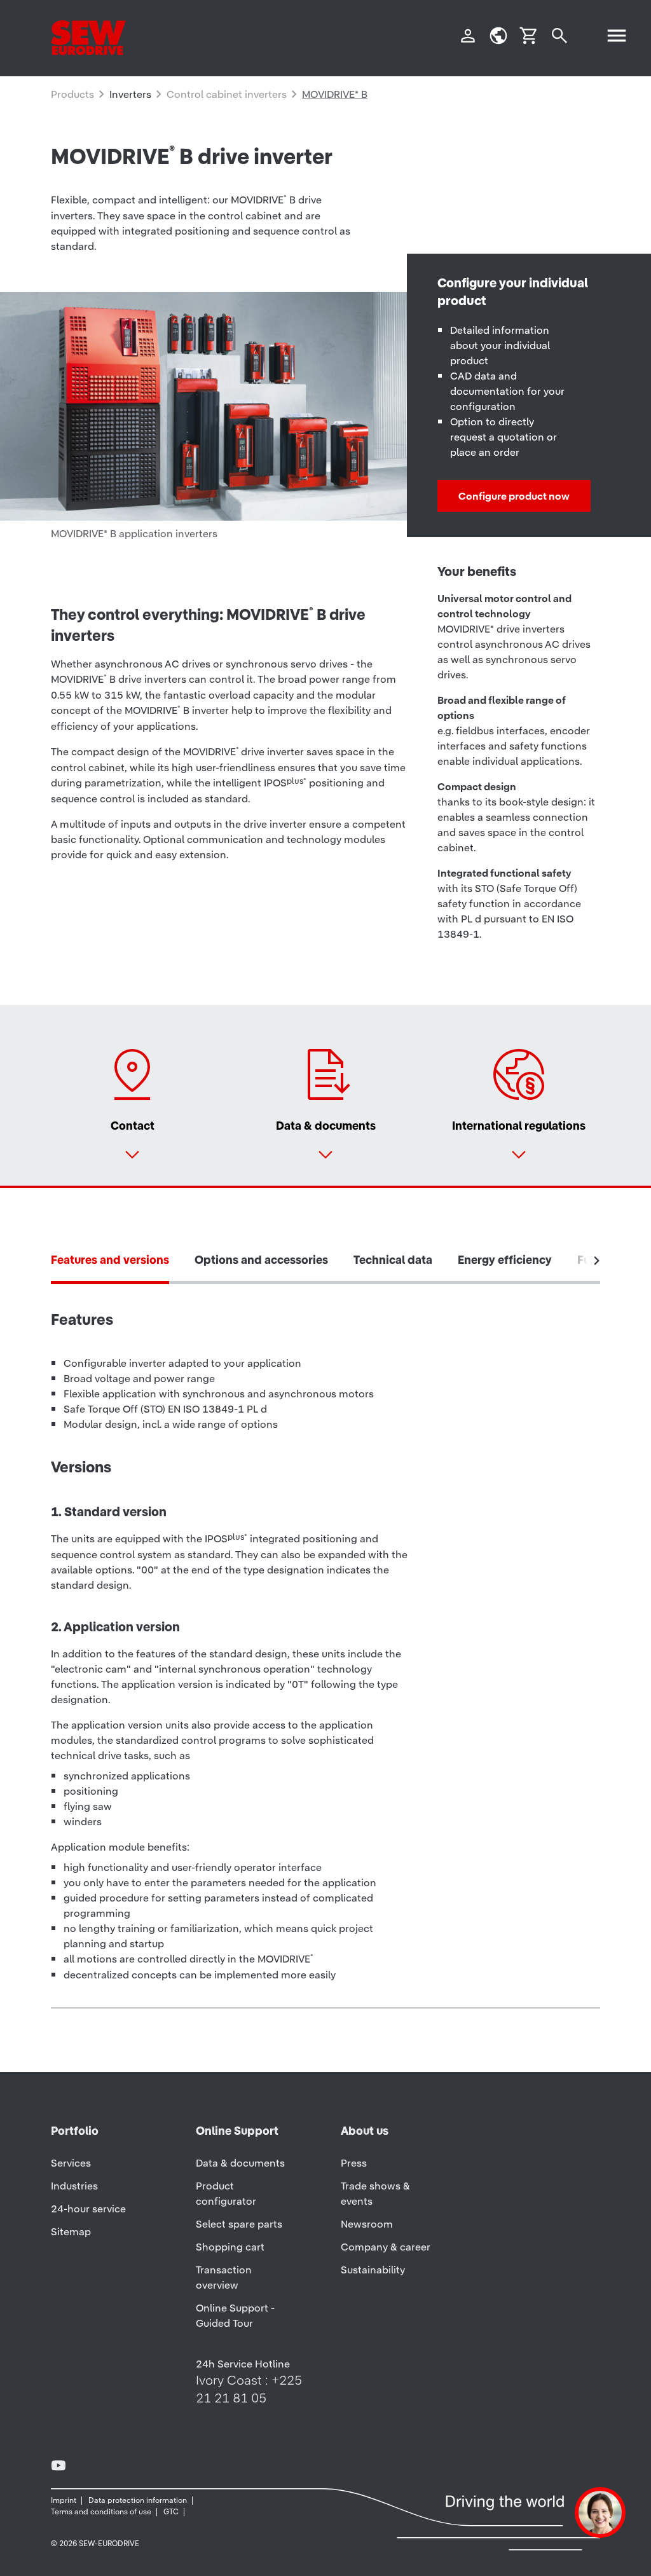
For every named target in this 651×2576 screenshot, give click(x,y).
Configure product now (514, 496)
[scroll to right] (597, 1261)
